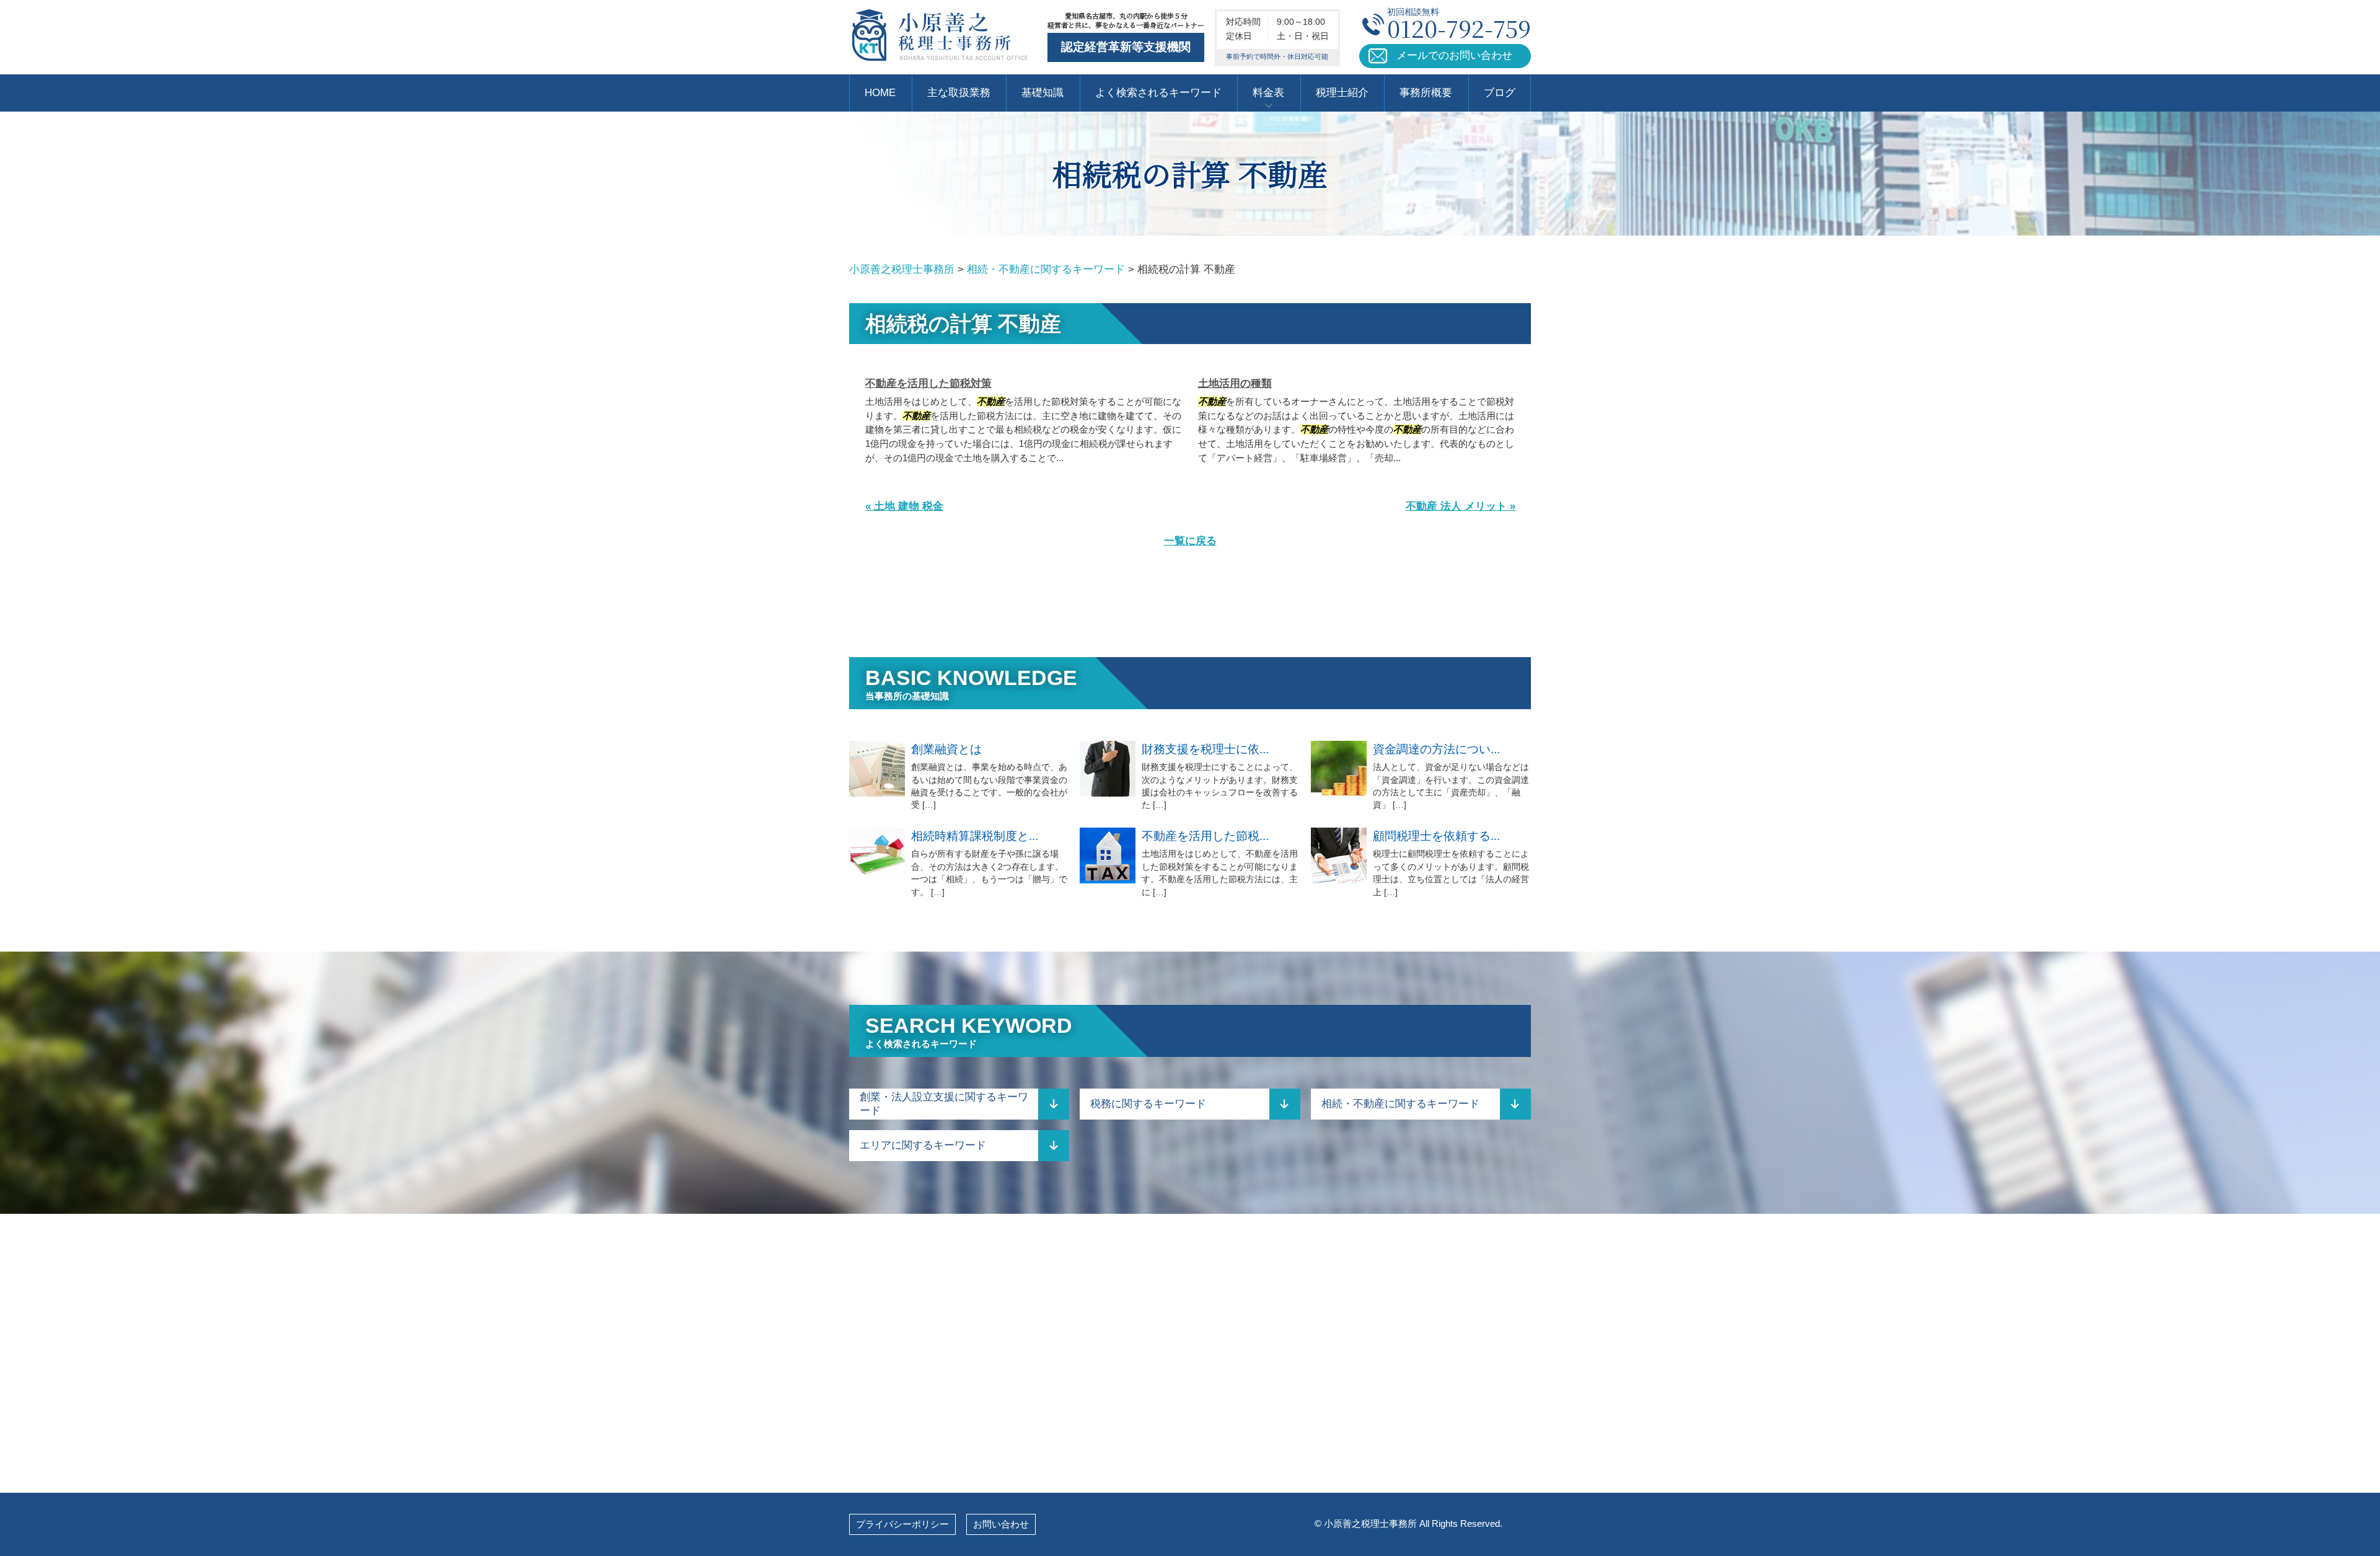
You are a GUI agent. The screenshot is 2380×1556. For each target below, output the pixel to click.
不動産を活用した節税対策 (928, 383)
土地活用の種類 (1235, 383)
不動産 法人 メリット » (1461, 506)
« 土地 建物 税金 (904, 506)
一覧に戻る (1190, 541)
